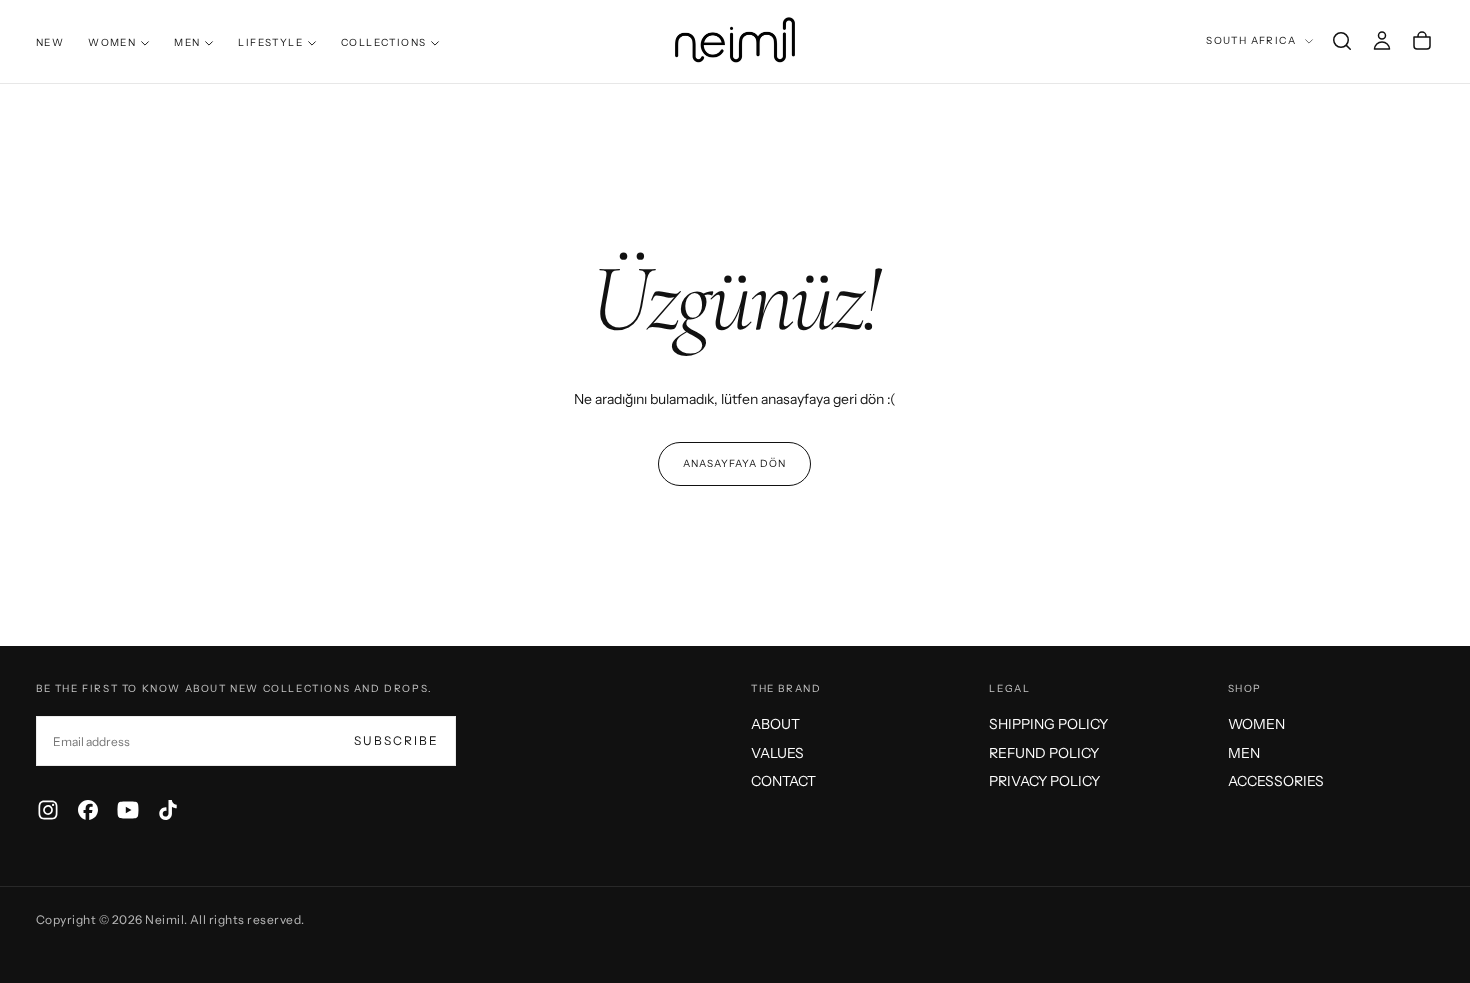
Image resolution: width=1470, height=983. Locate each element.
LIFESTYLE (270, 42)
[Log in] (1382, 41)
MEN (187, 42)
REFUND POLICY (1044, 753)
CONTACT (783, 781)
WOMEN (112, 42)
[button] (1342, 41)
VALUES (777, 753)
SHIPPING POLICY (1048, 724)
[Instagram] (48, 810)
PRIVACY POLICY (1044, 781)
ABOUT (775, 724)
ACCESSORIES (1276, 781)
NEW (50, 42)
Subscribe (396, 740)
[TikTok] (168, 810)
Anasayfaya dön (734, 463)
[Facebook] (88, 810)
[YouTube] (128, 810)
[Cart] (1422, 41)
